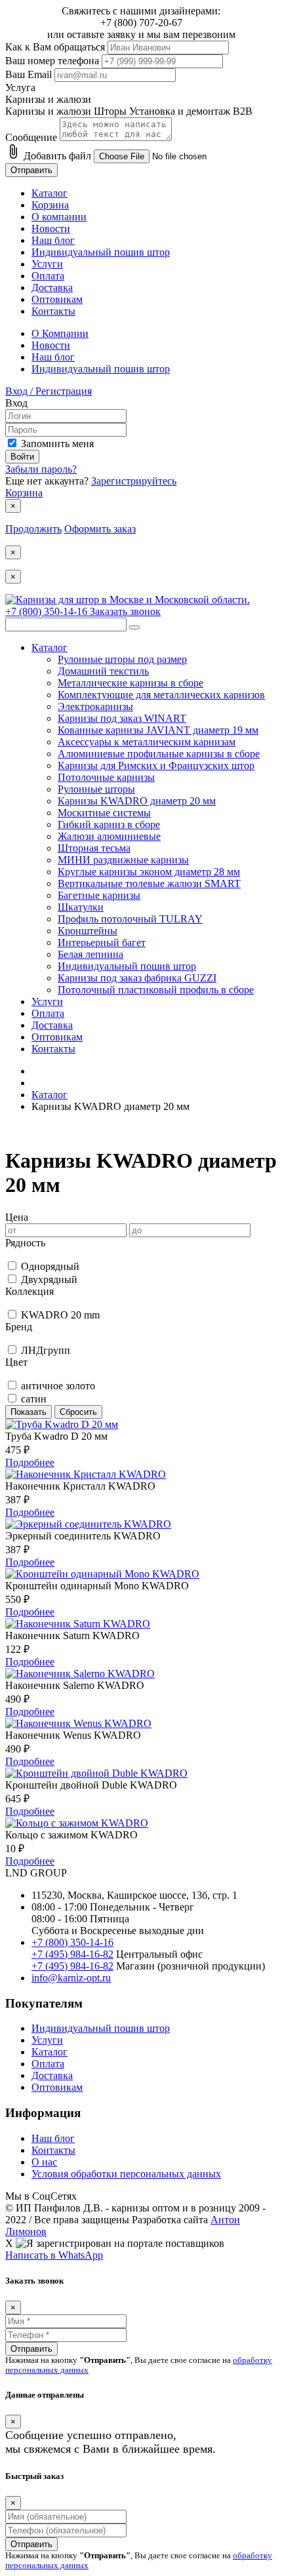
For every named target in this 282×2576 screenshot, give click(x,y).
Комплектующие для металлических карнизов (161, 695)
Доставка (52, 287)
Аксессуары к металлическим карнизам (147, 742)
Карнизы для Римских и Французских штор (156, 765)
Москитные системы (104, 813)
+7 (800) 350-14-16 (48, 611)
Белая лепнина (91, 954)
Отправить (31, 170)
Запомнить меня (57, 444)
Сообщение (31, 137)
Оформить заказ (100, 529)
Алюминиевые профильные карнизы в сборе (159, 754)
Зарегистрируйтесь (134, 481)
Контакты (53, 311)
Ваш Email (29, 74)
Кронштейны (88, 931)
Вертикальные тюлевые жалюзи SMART (149, 883)
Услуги (47, 264)
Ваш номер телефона (52, 61)
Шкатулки (81, 907)
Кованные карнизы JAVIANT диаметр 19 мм (158, 730)
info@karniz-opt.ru (71, 1978)
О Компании (60, 333)
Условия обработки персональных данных (126, 2174)
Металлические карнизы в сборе (131, 683)
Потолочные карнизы (106, 777)
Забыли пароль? (41, 469)
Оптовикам (57, 299)
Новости (51, 228)
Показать (29, 1412)
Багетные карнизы (99, 895)
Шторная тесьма (94, 848)
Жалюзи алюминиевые (109, 836)
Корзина (50, 205)
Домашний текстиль (103, 671)
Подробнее (30, 1462)
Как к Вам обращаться (55, 47)
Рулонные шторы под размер (122, 659)
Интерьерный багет (102, 942)
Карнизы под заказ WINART (122, 718)
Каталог (50, 193)
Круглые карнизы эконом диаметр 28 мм (149, 872)
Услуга (20, 88)
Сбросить (78, 1412)
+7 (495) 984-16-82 (72, 1954)
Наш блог (53, 240)
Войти (22, 457)
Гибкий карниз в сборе (109, 824)
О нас (44, 2162)
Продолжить (33, 529)
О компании (59, 217)
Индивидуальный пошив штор (101, 252)
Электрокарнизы (95, 706)
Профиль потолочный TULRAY (130, 919)
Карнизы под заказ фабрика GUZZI (137, 978)
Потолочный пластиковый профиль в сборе (156, 990)
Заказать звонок (125, 611)
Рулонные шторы (96, 789)
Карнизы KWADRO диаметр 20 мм (137, 801)
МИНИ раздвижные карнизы (123, 860)
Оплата (48, 276)
